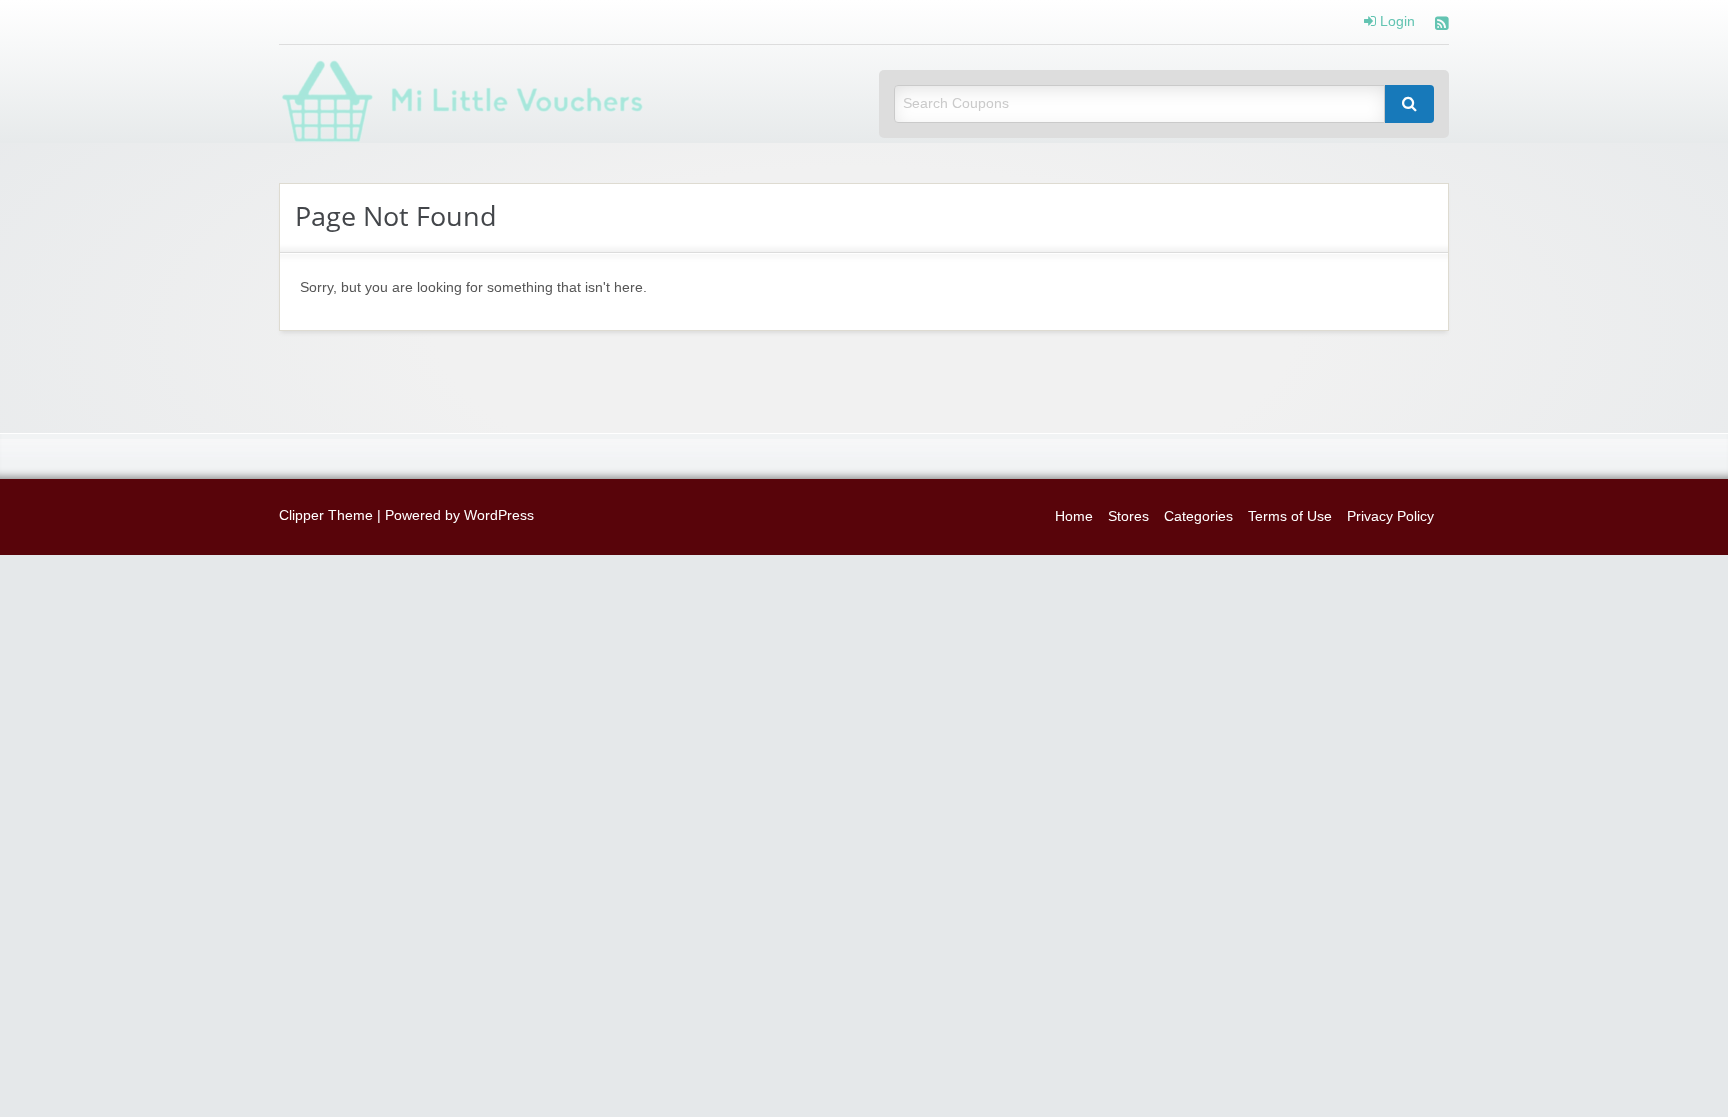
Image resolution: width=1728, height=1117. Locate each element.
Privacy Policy (1390, 516)
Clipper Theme (326, 515)
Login (1395, 22)
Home (1074, 516)
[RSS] (1442, 25)
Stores (1128, 516)
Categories (1198, 516)
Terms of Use (1290, 516)
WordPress (499, 515)
